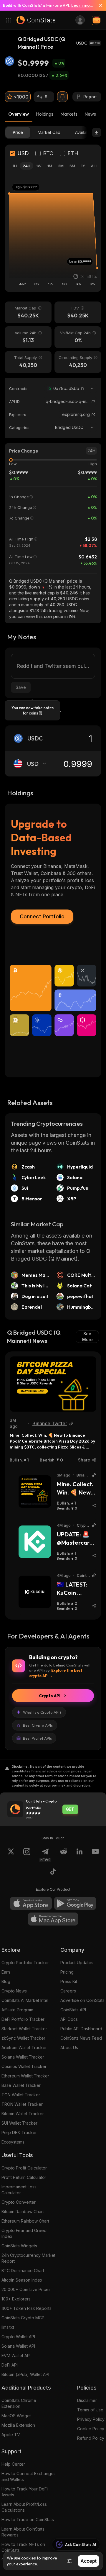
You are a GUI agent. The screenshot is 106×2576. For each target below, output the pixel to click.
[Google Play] (75, 1903)
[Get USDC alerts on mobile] (62, 97)
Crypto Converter (19, 2202)
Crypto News (14, 1991)
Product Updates (77, 1963)
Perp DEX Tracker (19, 2132)
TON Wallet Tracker (21, 2095)
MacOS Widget (16, 2416)
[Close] (98, 5)
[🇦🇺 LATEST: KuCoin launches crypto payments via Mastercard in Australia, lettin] (35, 1592)
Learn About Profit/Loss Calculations (24, 2507)
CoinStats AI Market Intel (25, 2000)
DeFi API (10, 2365)
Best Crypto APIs (38, 1725)
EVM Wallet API (16, 2355)
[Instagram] (27, 1855)
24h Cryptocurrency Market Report (28, 2258)
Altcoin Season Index (22, 2280)
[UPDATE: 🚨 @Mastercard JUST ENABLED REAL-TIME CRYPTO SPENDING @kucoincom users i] (35, 1542)
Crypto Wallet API (18, 2337)
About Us (69, 2047)
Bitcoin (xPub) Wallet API (25, 2374)
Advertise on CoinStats (82, 2000)
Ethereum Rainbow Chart (25, 2221)
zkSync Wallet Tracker (23, 2038)
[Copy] (83, 389)
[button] (83, 389)
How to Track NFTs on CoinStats (23, 2547)
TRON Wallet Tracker (22, 2104)
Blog (6, 1981)
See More (87, 1337)
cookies (29, 2558)
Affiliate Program (17, 2010)
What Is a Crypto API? (42, 1712)
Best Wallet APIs (37, 1738)
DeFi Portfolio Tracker (23, 2019)
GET (70, 1809)
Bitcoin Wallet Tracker (23, 2114)
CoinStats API (73, 2010)
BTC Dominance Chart (23, 2271)
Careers (68, 1991)
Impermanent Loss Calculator (19, 2190)
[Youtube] (95, 1855)
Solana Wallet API (18, 2346)
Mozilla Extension (18, 2425)
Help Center (13, 2464)
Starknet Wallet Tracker (24, 2029)
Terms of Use (90, 2410)
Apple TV (11, 2435)
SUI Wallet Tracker (19, 2123)
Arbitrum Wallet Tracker (24, 2047)
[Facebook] (53, 1872)
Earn (6, 1972)
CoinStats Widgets (19, 2246)
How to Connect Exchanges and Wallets (29, 2476)
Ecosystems (13, 2142)
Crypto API (50, 1696)
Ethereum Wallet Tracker (25, 2076)
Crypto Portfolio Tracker (25, 1963)
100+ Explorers (16, 2299)
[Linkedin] (79, 1855)
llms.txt (8, 2327)
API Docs (69, 2019)
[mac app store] (53, 1919)
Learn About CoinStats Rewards (23, 2532)
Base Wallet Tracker (21, 2085)
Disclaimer (87, 2400)
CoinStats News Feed (81, 2038)
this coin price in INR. (56, 616)
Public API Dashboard (81, 2029)
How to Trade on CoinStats (28, 2520)
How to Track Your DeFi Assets (25, 2492)
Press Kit (69, 1981)
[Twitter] (11, 1855)
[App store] (31, 1903)
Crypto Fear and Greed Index (24, 2233)
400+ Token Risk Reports (26, 2308)
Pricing (67, 1972)
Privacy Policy (91, 2419)
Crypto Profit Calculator (24, 2168)
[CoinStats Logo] (36, 20)
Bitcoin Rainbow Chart (23, 2212)
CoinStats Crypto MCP (23, 2318)
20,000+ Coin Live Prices (26, 2289)
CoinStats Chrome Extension (19, 2403)
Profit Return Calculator (24, 2177)
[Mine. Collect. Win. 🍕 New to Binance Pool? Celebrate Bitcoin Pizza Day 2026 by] (53, 1384)
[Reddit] (64, 1855)
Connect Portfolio (42, 916)
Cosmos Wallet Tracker (24, 2066)
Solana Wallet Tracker (23, 2057)
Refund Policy (91, 2438)
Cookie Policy (91, 2429)
